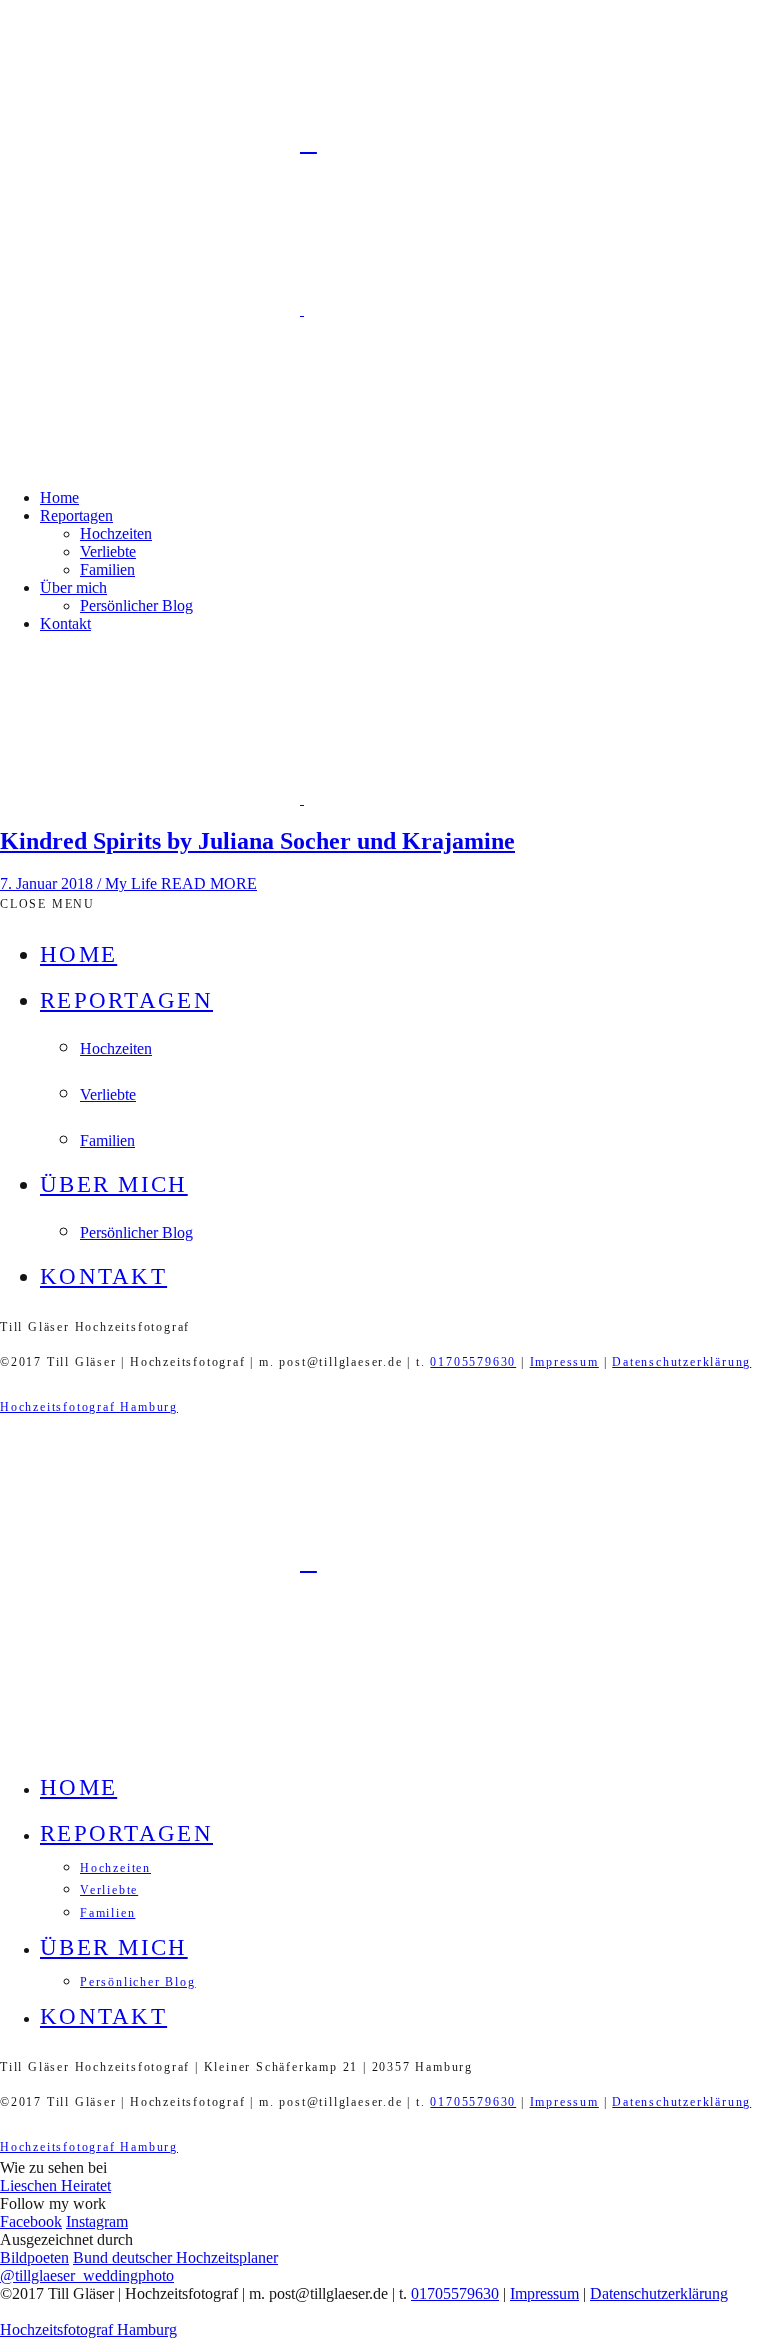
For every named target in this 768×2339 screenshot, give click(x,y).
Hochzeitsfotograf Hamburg (89, 1407)
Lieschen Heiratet (55, 2185)
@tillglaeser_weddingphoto (87, 2275)
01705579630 (473, 1362)
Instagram (97, 2221)
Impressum (564, 1362)
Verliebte (108, 551)
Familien (107, 569)
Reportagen (76, 515)
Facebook (31, 2221)
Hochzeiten (116, 533)
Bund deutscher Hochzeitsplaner (175, 2257)
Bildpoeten (34, 2257)
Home (59, 497)
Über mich (73, 587)
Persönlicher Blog (136, 605)
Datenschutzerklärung (681, 1362)
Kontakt (65, 623)
